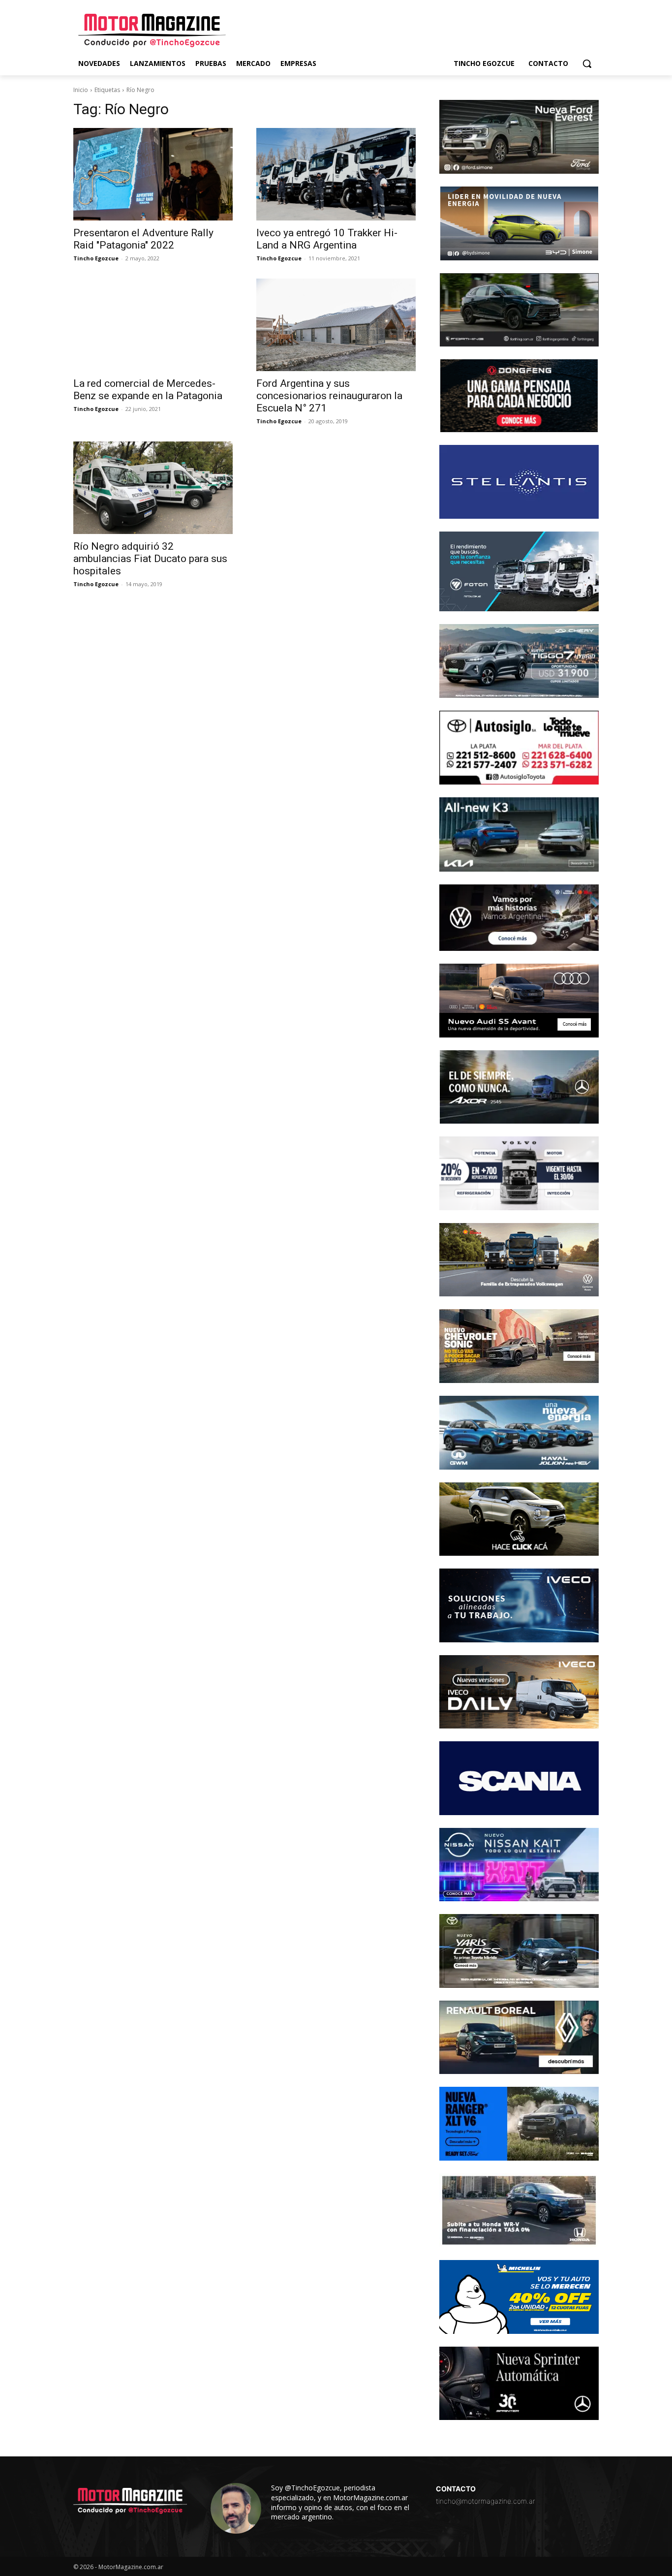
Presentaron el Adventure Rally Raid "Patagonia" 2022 (143, 239)
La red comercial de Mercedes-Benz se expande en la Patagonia (148, 390)
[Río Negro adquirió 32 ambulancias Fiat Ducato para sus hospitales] (153, 488)
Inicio (81, 90)
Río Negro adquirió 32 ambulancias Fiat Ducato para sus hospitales (150, 559)
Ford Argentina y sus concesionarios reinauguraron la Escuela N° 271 (329, 396)
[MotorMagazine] (152, 31)
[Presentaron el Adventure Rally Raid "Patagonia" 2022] (153, 174)
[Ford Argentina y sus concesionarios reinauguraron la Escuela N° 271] (336, 325)
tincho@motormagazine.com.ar (486, 2501)
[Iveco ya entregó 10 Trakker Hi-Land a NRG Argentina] (336, 174)
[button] (587, 63)
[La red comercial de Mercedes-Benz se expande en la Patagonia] (153, 325)
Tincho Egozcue (96, 258)
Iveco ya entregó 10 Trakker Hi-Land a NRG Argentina (327, 239)
